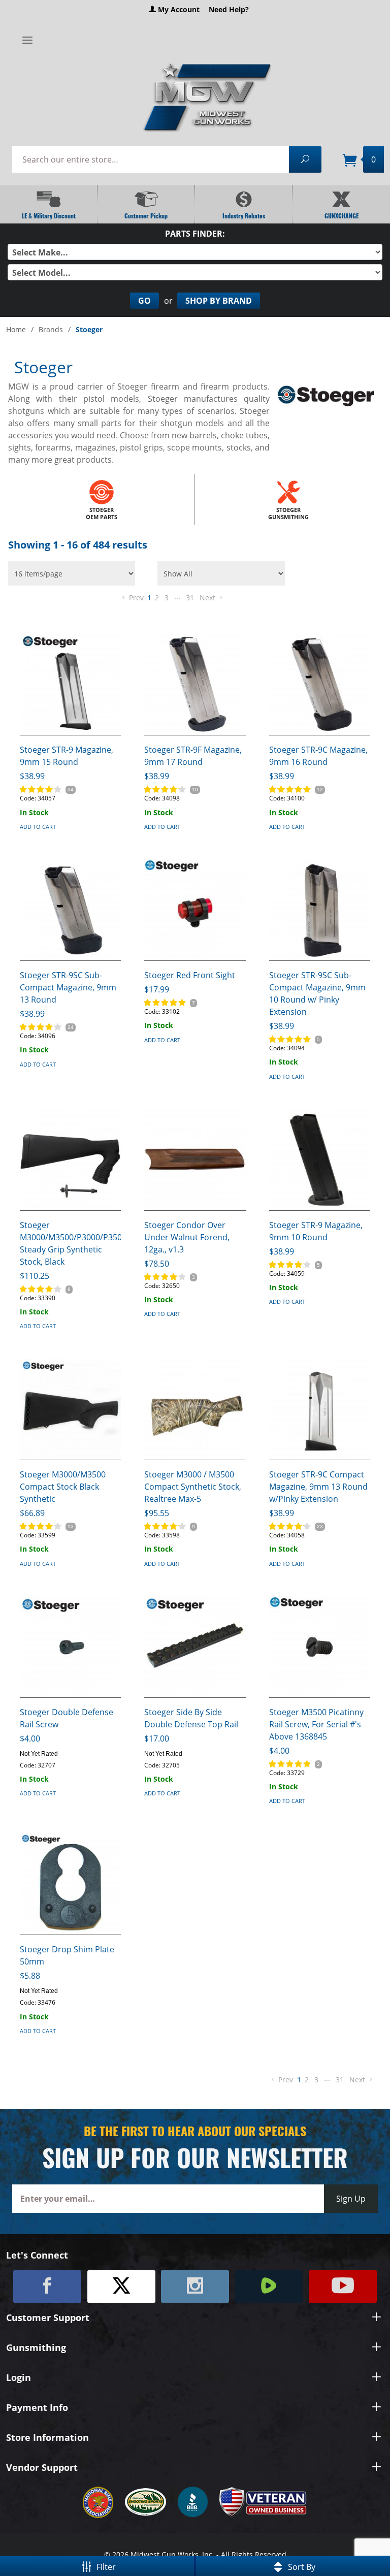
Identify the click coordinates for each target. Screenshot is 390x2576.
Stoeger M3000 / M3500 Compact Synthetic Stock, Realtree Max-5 (193, 1487)
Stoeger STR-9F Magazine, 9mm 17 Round (193, 756)
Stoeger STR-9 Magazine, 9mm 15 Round (67, 756)
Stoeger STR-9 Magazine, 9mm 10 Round (316, 1231)
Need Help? (229, 9)
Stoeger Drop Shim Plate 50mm (67, 1955)
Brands (51, 329)
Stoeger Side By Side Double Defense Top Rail (191, 1718)
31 (190, 598)
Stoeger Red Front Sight (190, 975)
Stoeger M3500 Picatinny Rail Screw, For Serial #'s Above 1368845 (316, 1724)
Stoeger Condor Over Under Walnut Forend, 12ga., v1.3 (187, 1237)
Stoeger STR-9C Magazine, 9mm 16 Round (318, 756)
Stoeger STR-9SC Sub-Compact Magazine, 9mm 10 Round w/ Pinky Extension (317, 993)
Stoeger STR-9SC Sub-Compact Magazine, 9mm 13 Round (68, 987)
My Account (178, 9)
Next (208, 598)
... (177, 596)
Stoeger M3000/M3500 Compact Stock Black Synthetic (63, 1487)
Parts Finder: (195, 234)
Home (16, 329)
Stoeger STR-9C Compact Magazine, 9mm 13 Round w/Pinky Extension (318, 1487)
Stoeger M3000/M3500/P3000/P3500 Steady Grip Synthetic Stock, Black (70, 1243)
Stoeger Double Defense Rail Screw (67, 1718)
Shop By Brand (219, 301)
